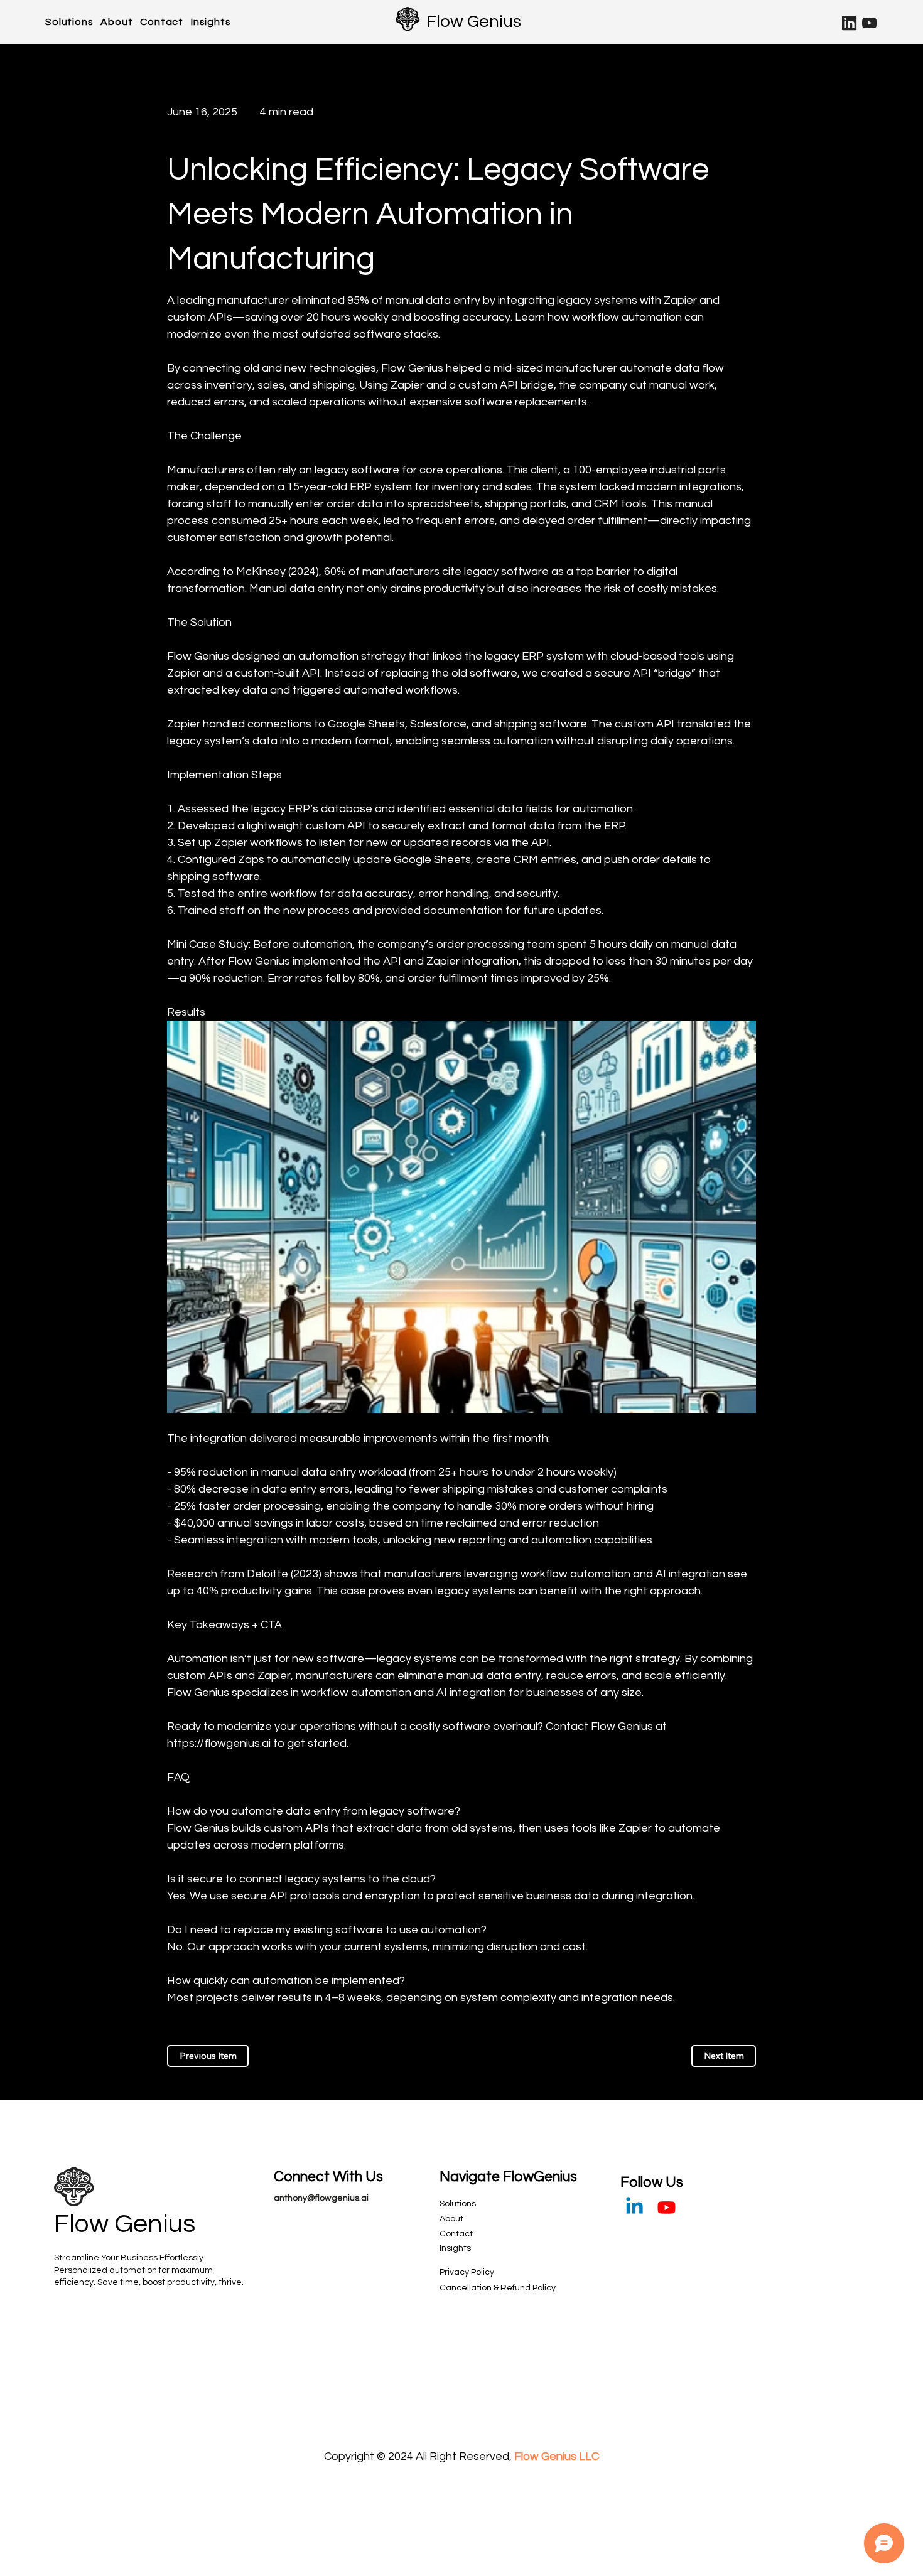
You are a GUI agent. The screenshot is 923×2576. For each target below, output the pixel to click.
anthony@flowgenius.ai (321, 2198)
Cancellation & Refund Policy (498, 2288)
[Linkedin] (634, 2207)
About (451, 2219)
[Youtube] (667, 2207)
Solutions (458, 2204)
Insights (455, 2248)
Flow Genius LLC (557, 2456)
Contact (456, 2234)
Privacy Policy (467, 2272)
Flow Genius (474, 22)
